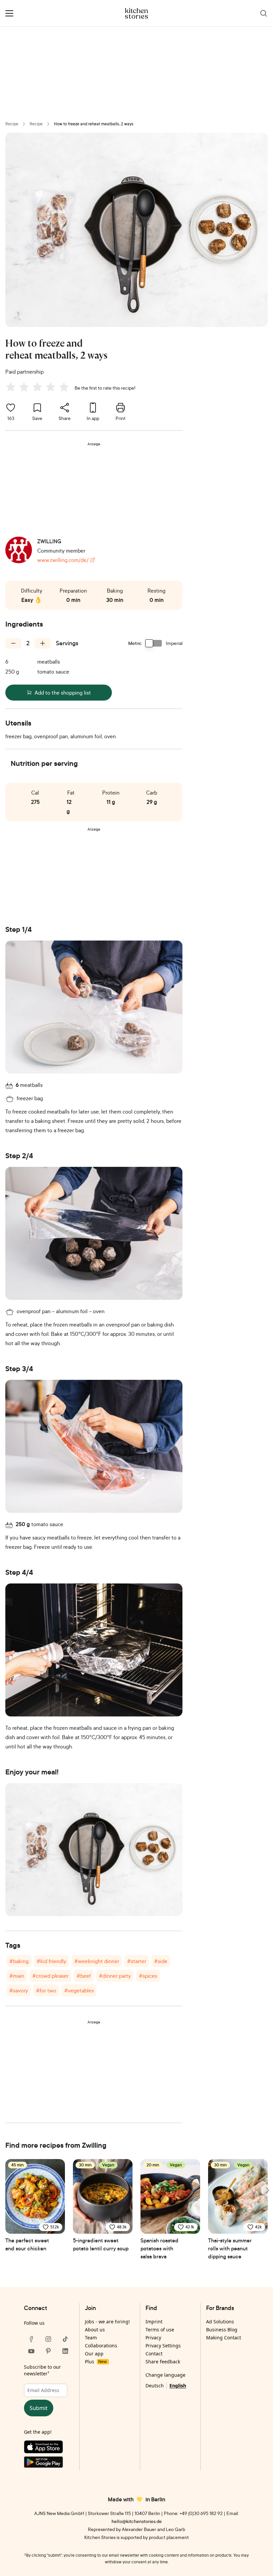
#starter (137, 1961)
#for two (46, 1990)
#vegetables (79, 1990)
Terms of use (160, 2330)
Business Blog (222, 2330)
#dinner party (115, 1976)
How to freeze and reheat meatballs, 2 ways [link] (94, 124)
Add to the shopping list (63, 693)
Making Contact (224, 2338)
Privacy (153, 2338)
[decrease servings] (13, 643)
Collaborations (101, 2346)
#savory (19, 1990)
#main (17, 1976)
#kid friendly (51, 1961)
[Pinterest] (48, 2351)
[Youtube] (31, 2351)
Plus (96, 2362)
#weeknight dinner (97, 1961)
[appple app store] (48, 2448)
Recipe (12, 124)
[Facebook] (31, 2339)
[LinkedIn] (65, 2351)
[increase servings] (43, 643)
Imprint (154, 2322)
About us (95, 2330)
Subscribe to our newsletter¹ (42, 2370)
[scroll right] (267, 2190)
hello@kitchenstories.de (137, 2521)
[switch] (154, 643)
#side (161, 1961)
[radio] (11, 387)
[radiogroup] (39, 388)
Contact (154, 2354)
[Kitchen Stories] (137, 13)
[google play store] (48, 2464)
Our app (94, 2354)
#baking (19, 1961)
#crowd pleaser (50, 1976)
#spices (148, 1976)
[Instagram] (48, 2339)
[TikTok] (65, 2339)
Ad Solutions (220, 2322)
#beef (84, 1976)
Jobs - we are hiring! (107, 2322)
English (178, 2386)
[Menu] (9, 13)
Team (91, 2338)
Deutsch (155, 2386)
